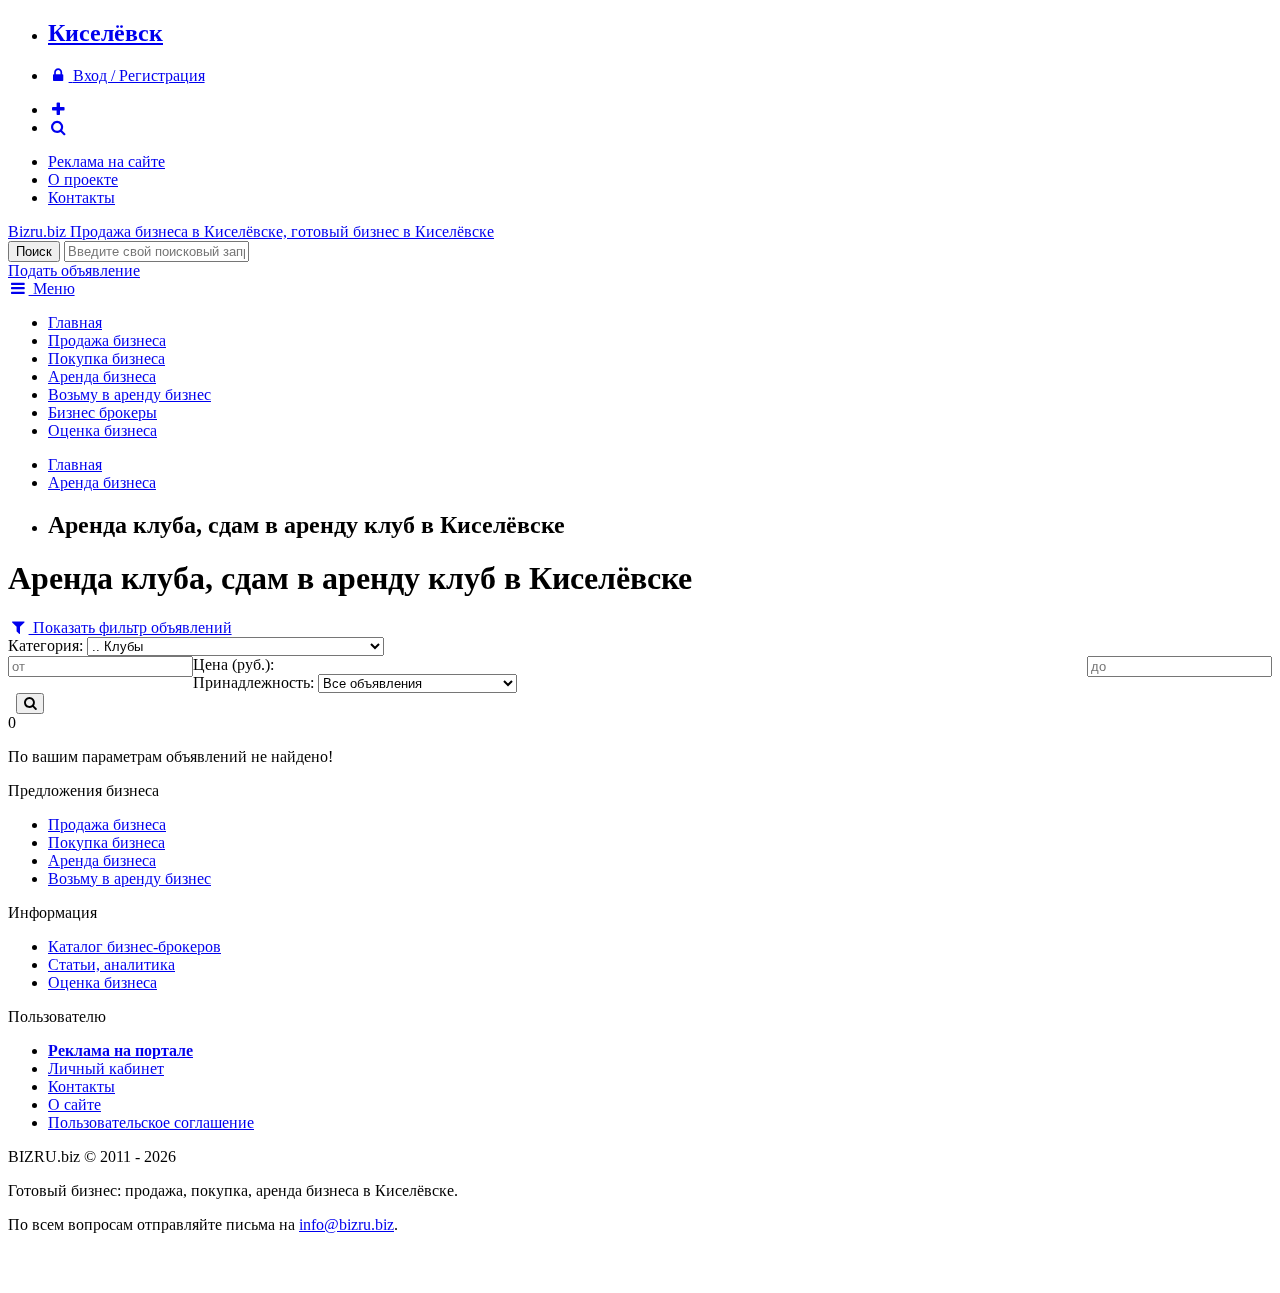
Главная (75, 322)
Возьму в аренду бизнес (129, 394)
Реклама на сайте (106, 161)
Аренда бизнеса (102, 376)
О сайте (74, 1104)
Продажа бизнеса (107, 340)
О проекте (83, 179)
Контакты (81, 197)
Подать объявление (74, 270)
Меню (52, 288)
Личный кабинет (106, 1068)
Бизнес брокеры (102, 412)
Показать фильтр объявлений (130, 627)
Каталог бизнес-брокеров (134, 946)
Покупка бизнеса (106, 358)
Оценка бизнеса (102, 430)
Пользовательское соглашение (151, 1122)
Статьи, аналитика (111, 964)
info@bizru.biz (346, 1224)
